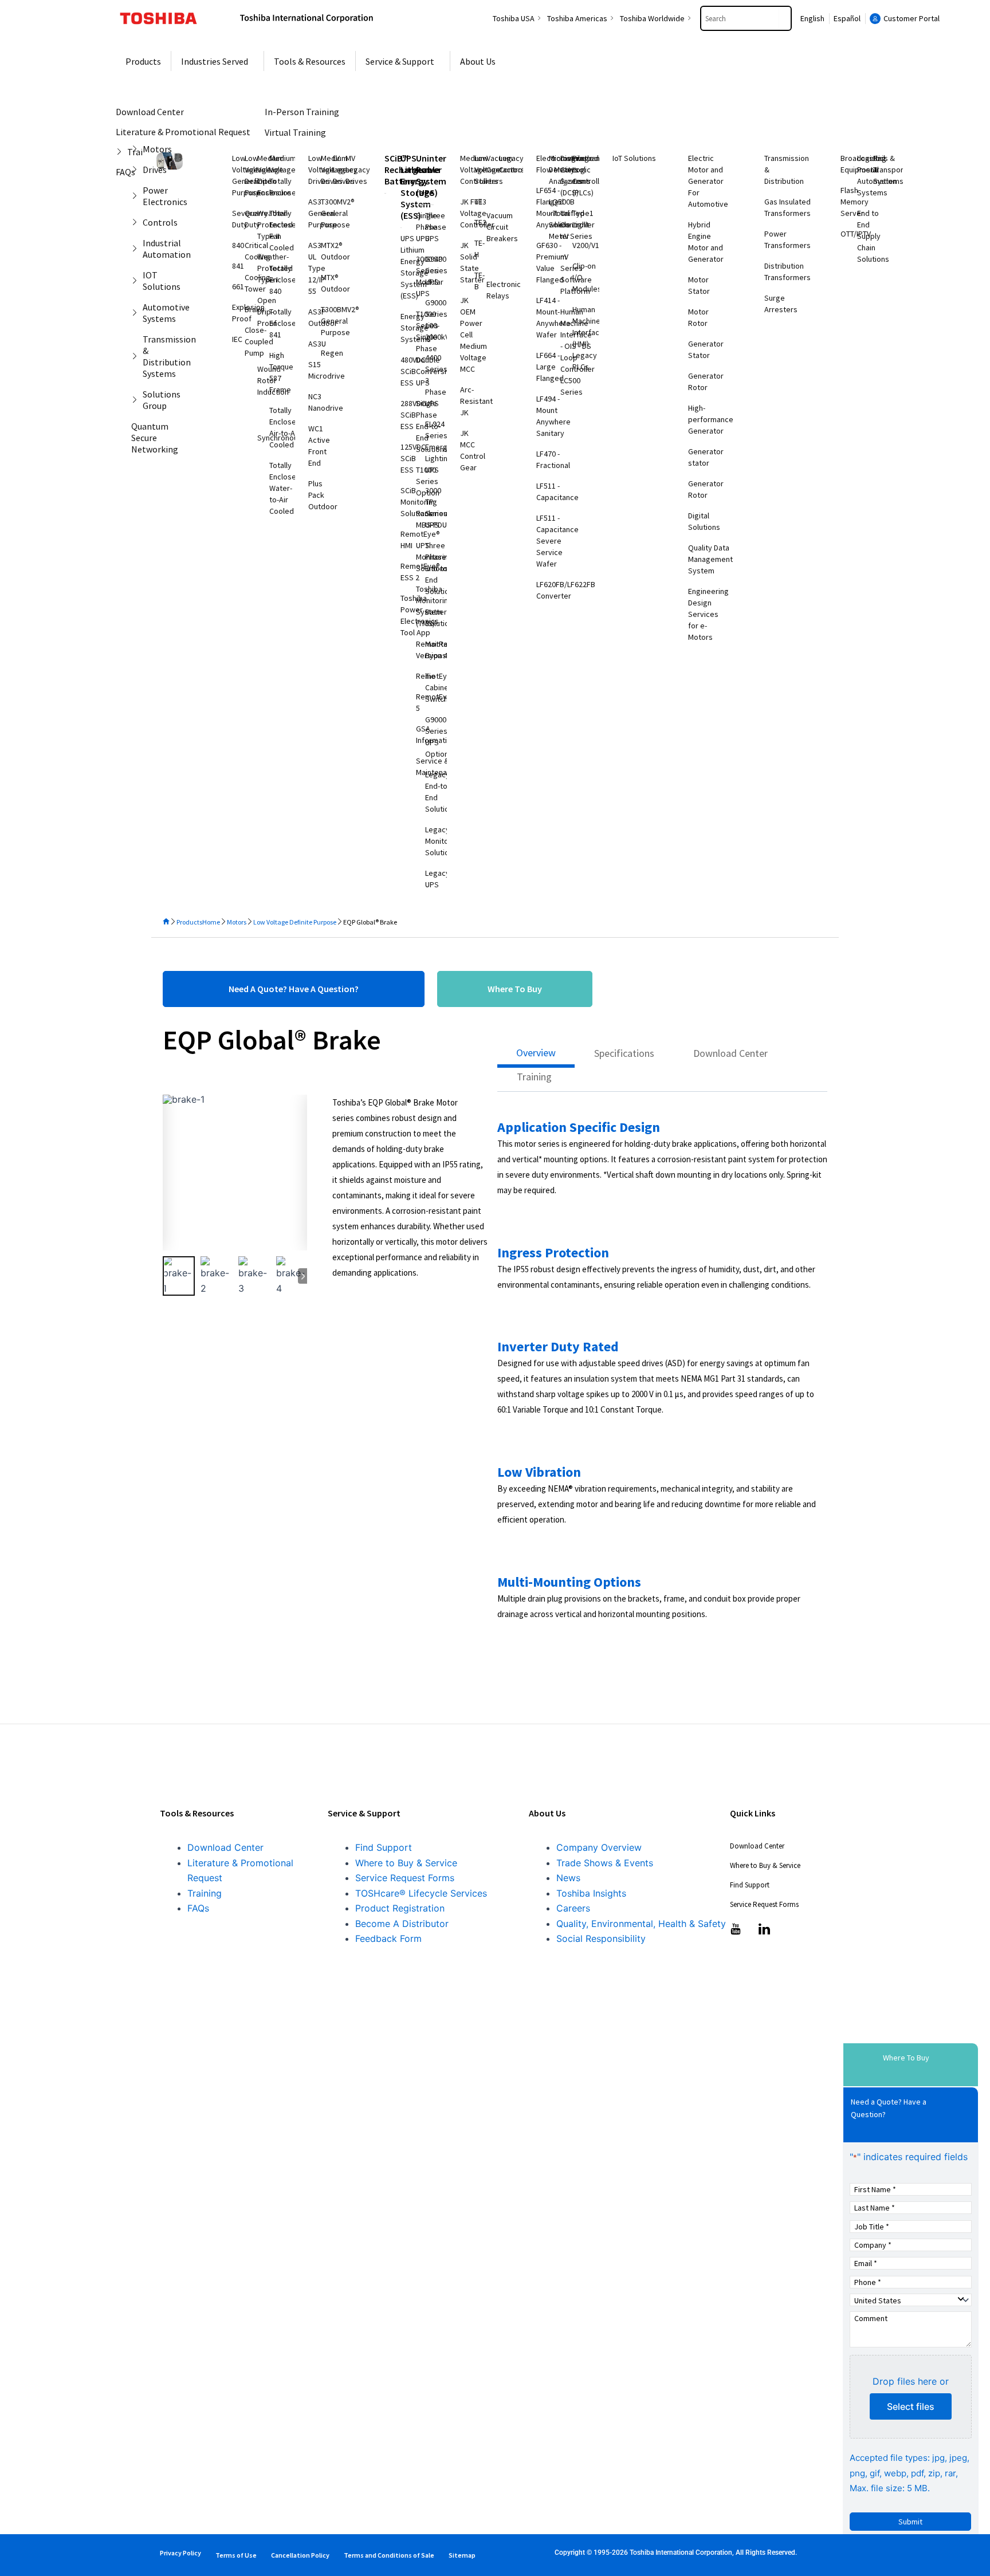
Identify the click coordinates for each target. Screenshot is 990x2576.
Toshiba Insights (591, 1893)
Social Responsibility (601, 1938)
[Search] (785, 18)
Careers (573, 1908)
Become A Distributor (402, 1924)
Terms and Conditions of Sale (389, 2555)
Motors (237, 922)
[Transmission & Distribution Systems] (137, 356)
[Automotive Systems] (137, 313)
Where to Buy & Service (406, 1863)
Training (205, 1893)
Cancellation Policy (300, 2555)
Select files (911, 2406)
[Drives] (137, 170)
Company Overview (599, 1847)
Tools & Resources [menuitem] (310, 61)
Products (189, 922)
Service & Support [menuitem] (400, 61)
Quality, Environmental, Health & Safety (641, 1924)
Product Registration (400, 1908)
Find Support (384, 1847)
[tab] (536, 1056)
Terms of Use (236, 2555)
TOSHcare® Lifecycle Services (421, 1893)
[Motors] (137, 149)
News (568, 1878)
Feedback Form (388, 1938)
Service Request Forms (405, 1878)
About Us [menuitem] (478, 61)
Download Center (225, 1847)
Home (211, 922)
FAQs (198, 1908)
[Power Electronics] (137, 196)
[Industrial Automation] (137, 249)
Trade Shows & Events (605, 1863)
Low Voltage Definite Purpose (295, 922)
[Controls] (137, 222)
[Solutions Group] (137, 400)
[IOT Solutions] (137, 281)
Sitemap (462, 2555)
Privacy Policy (180, 2553)
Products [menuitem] (143, 61)
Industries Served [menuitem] (215, 61)
